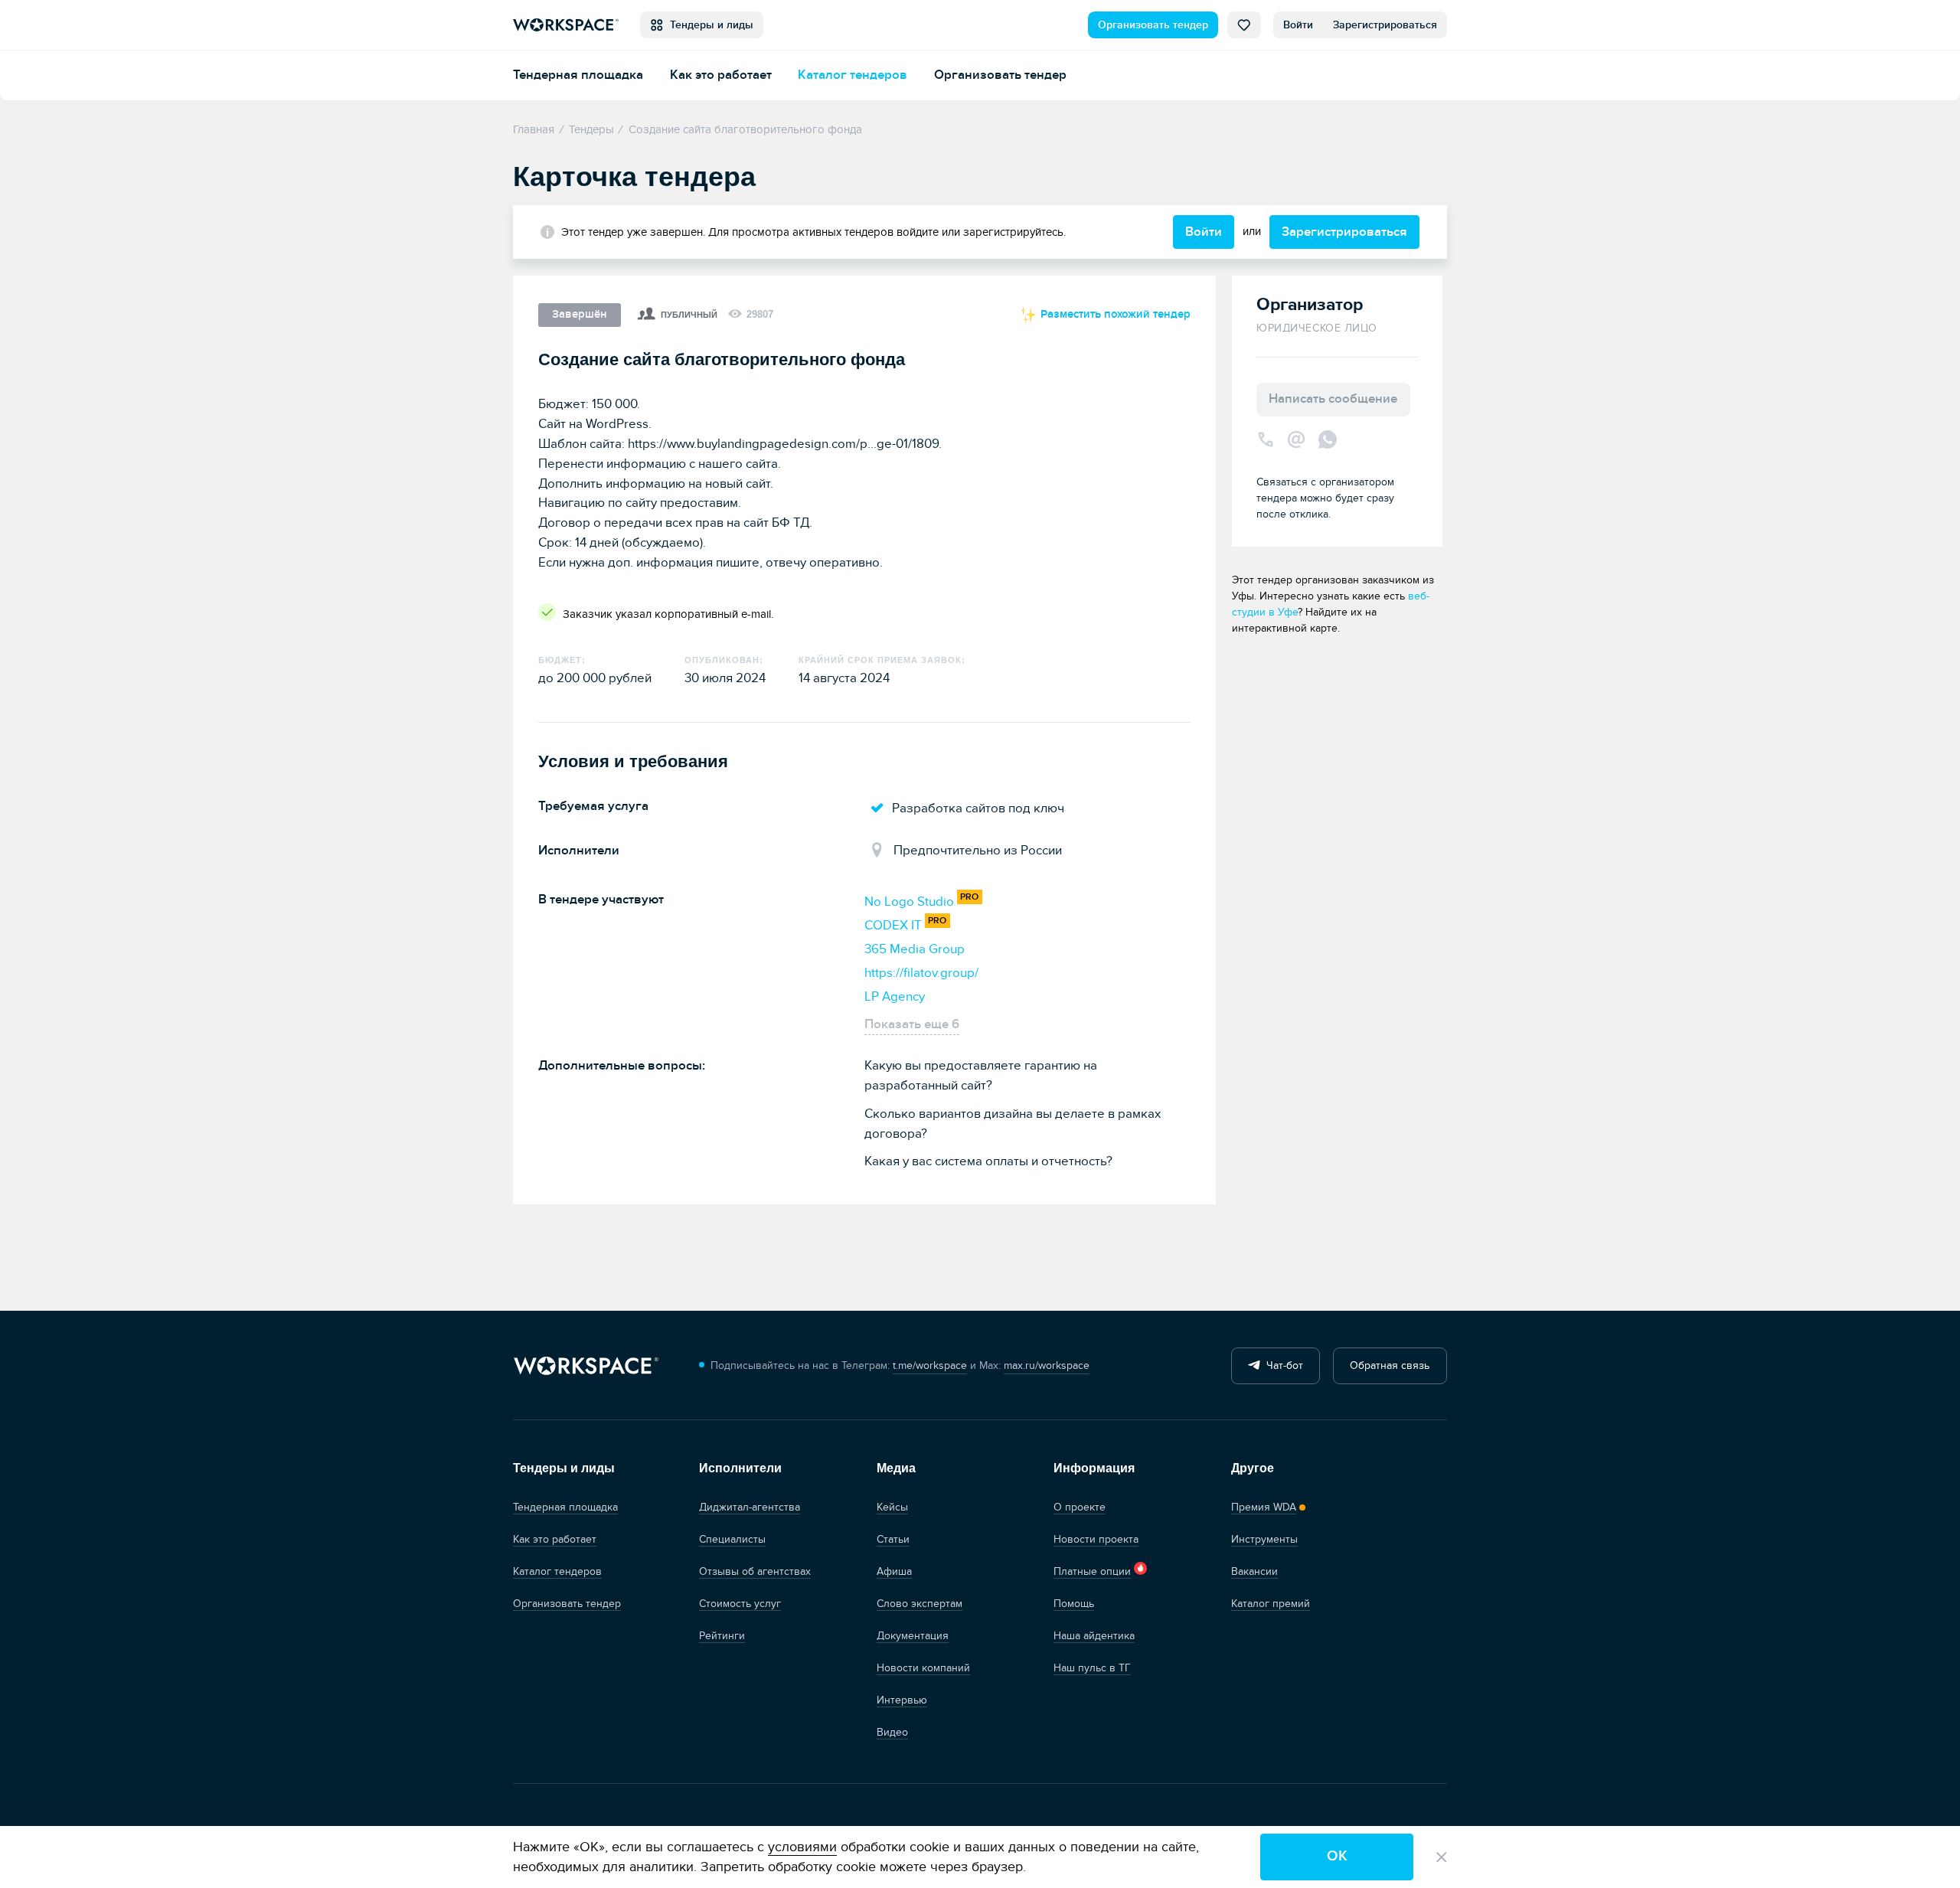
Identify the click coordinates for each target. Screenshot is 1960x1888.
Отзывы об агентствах (755, 1571)
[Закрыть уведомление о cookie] (1442, 1857)
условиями (802, 1847)
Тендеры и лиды (709, 25)
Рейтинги (722, 1636)
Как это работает (721, 75)
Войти (1298, 25)
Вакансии (1254, 1571)
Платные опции (1092, 1571)
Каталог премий (1271, 1604)
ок (1337, 1856)
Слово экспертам (920, 1604)
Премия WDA (1264, 1507)
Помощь (1074, 1604)
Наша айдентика (1094, 1636)
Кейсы (892, 1507)
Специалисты (732, 1539)
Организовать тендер (1153, 25)
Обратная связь (1390, 1365)
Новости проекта (1096, 1539)
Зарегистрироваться (1385, 25)
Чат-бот (1282, 1365)
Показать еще (912, 1024)
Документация (913, 1636)
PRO (969, 897)
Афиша (894, 1571)
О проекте (1080, 1507)
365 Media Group (915, 949)
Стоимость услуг (740, 1604)
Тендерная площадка (578, 75)
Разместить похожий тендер (1114, 314)
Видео (892, 1732)
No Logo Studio (909, 902)
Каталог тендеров (853, 75)
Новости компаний (923, 1668)
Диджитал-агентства (750, 1507)
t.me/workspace (930, 1365)
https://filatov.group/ (921, 973)
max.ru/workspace (1047, 1365)
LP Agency (895, 996)
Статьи (893, 1539)
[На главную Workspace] (586, 1366)
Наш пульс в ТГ (1092, 1668)
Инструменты (1264, 1539)
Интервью (902, 1700)
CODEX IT (893, 925)
